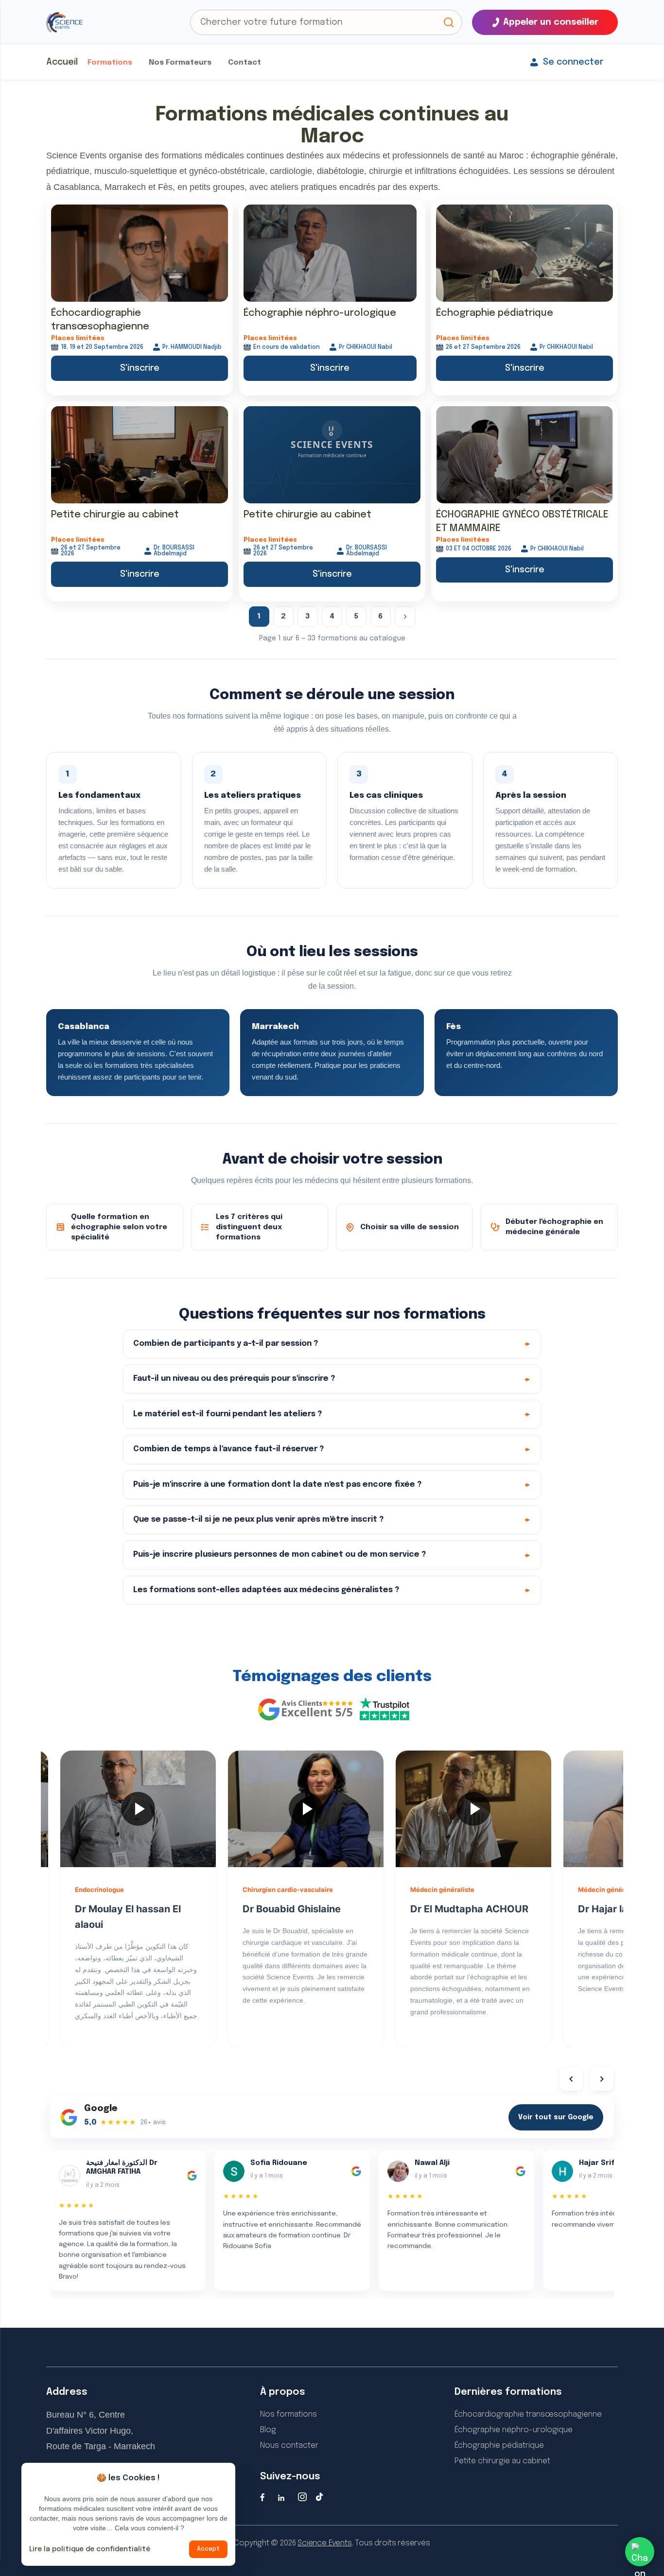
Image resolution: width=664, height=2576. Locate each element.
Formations (110, 63)
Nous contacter (289, 2446)
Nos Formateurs (180, 63)
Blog (268, 2430)
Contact (245, 63)
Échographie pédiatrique (495, 313)
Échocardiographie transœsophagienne (528, 2414)
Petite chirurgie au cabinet (115, 515)
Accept (208, 2549)
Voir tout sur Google (556, 2117)
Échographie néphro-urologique (320, 313)
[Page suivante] (405, 617)
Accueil (62, 62)
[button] (449, 22)
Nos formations (288, 2414)
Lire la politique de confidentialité (90, 2549)
